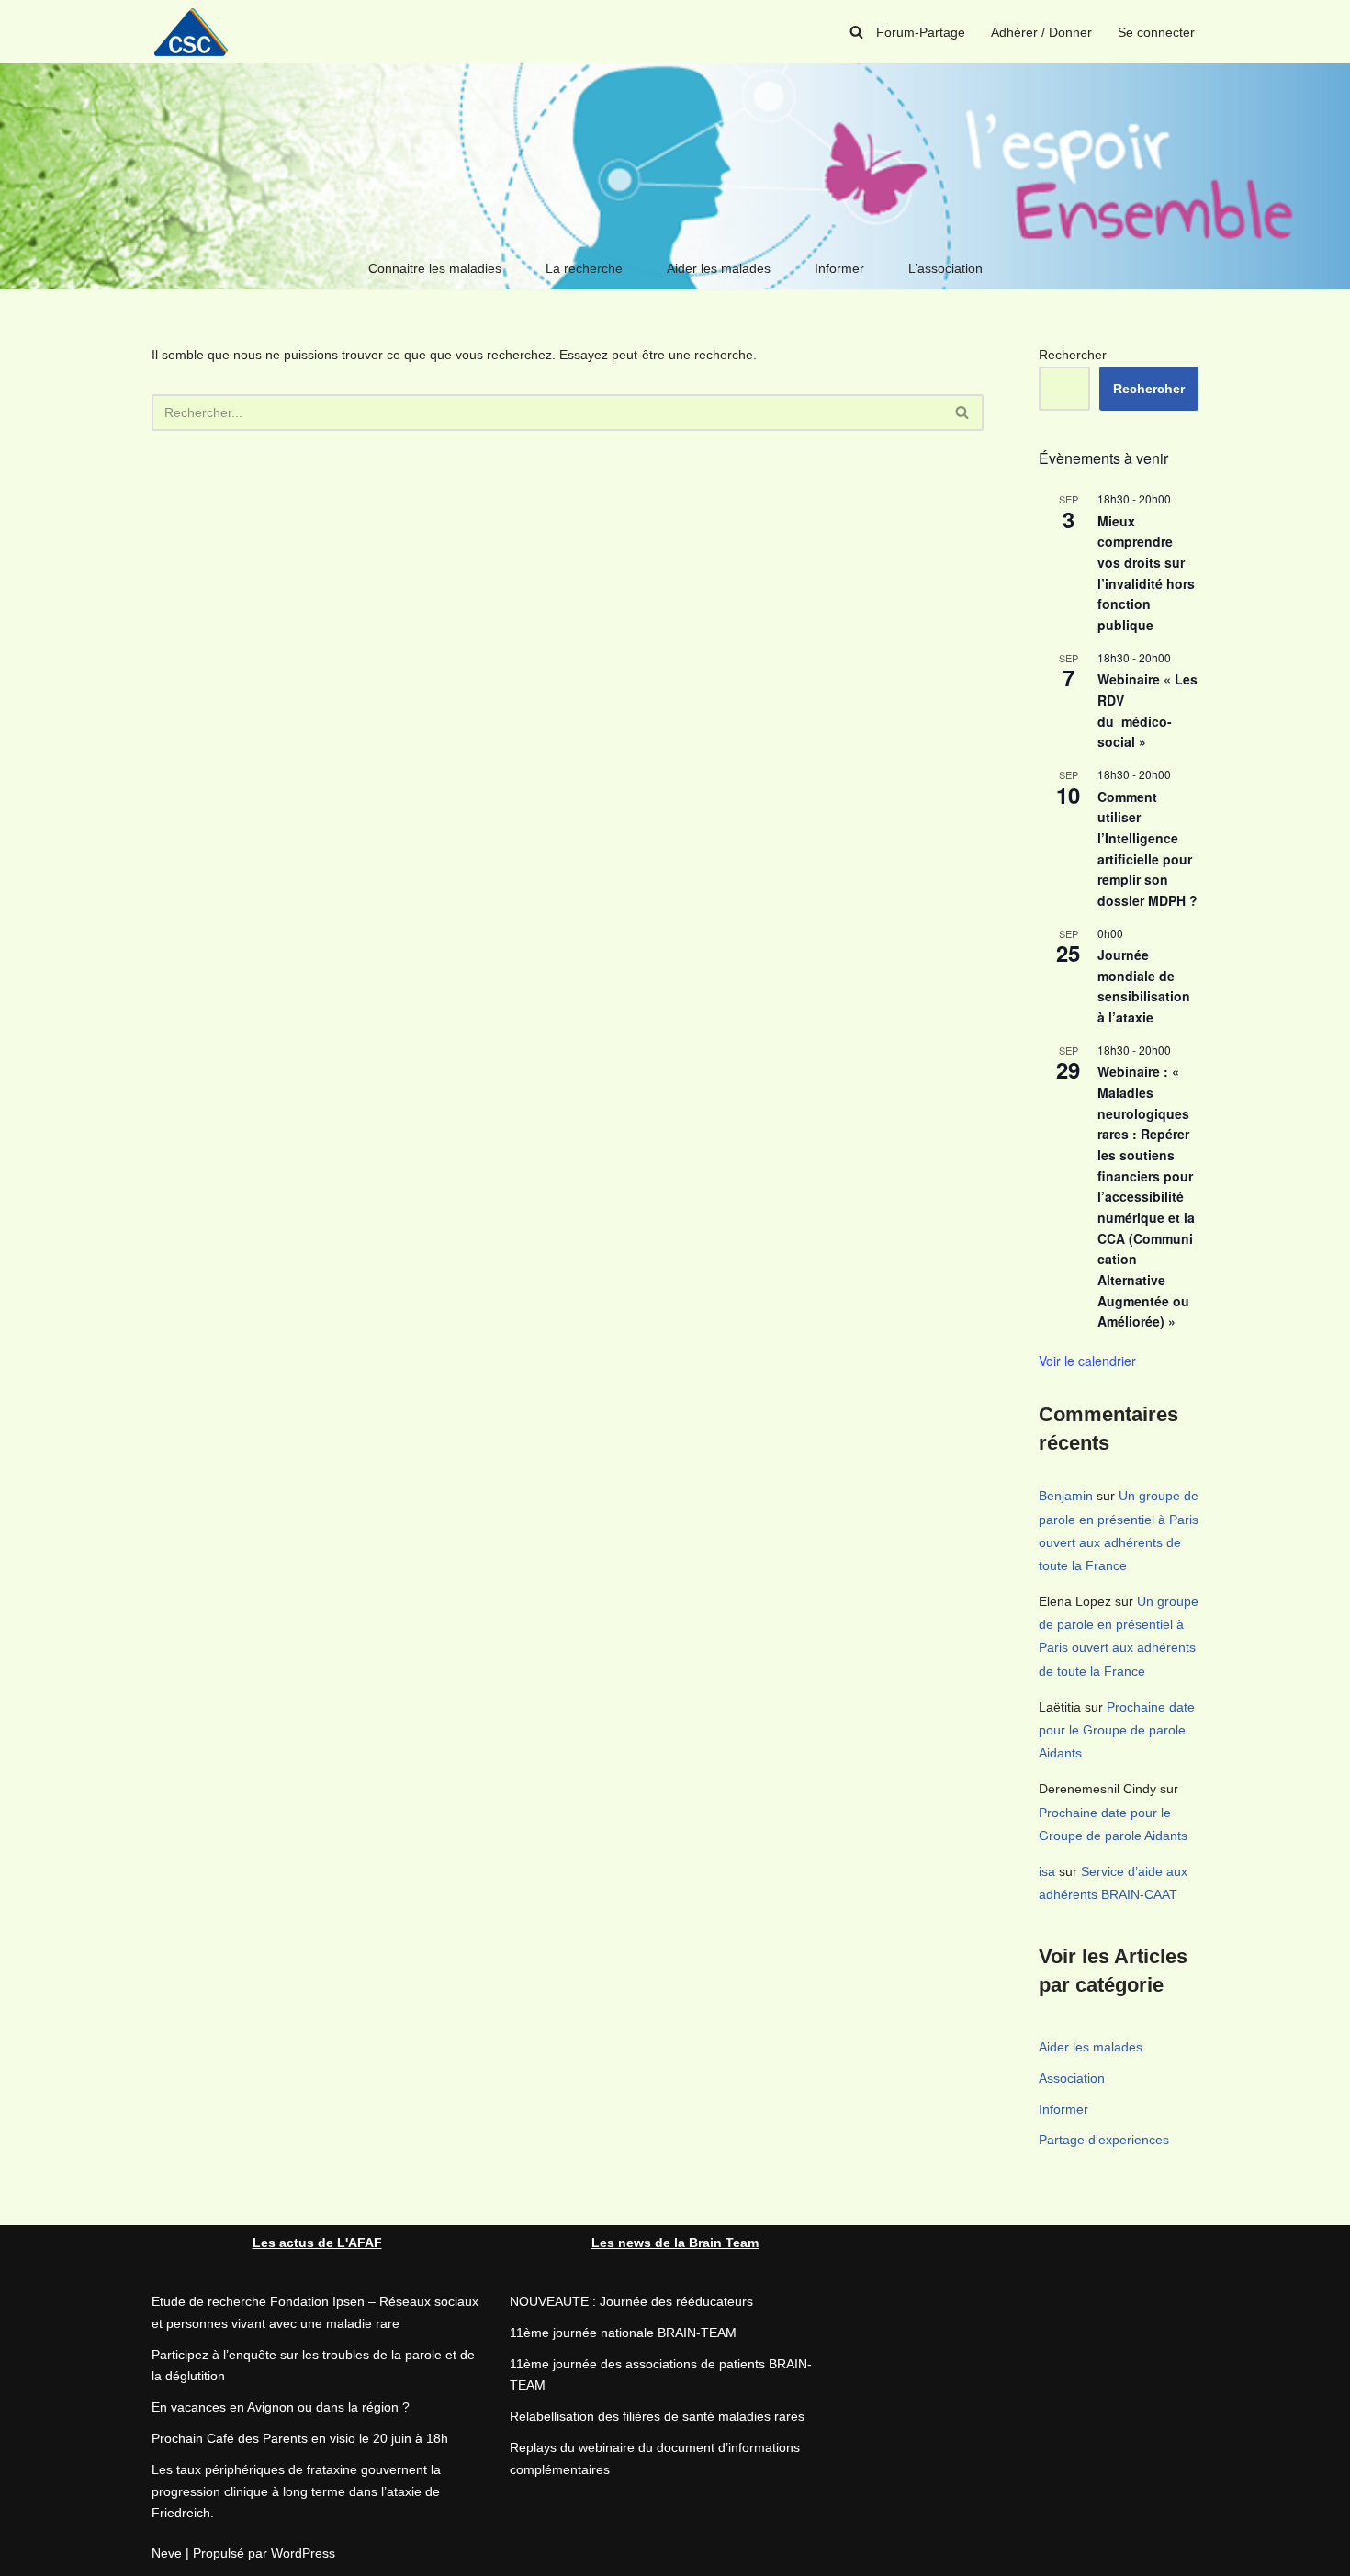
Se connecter (1156, 32)
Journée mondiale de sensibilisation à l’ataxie (1144, 986)
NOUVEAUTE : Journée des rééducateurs (631, 2301)
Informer (839, 268)
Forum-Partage (921, 32)
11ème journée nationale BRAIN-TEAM (623, 2333)
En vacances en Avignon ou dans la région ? (281, 2407)
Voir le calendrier (1087, 1361)
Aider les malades (719, 268)
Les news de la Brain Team (675, 2243)
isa (1047, 1871)
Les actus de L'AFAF (317, 2243)
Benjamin (1066, 1496)
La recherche (584, 268)
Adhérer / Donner (1041, 32)
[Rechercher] (856, 32)
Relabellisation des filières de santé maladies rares (657, 2416)
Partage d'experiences (1104, 2140)
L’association (945, 268)
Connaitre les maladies (435, 268)
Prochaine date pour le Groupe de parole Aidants (1117, 1730)
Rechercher (1073, 355)
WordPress (303, 2553)
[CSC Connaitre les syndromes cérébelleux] (197, 32)
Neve (167, 2553)
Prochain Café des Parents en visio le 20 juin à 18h (300, 2438)
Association (1072, 2078)
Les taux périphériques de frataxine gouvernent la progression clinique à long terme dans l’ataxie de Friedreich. (296, 2491)
